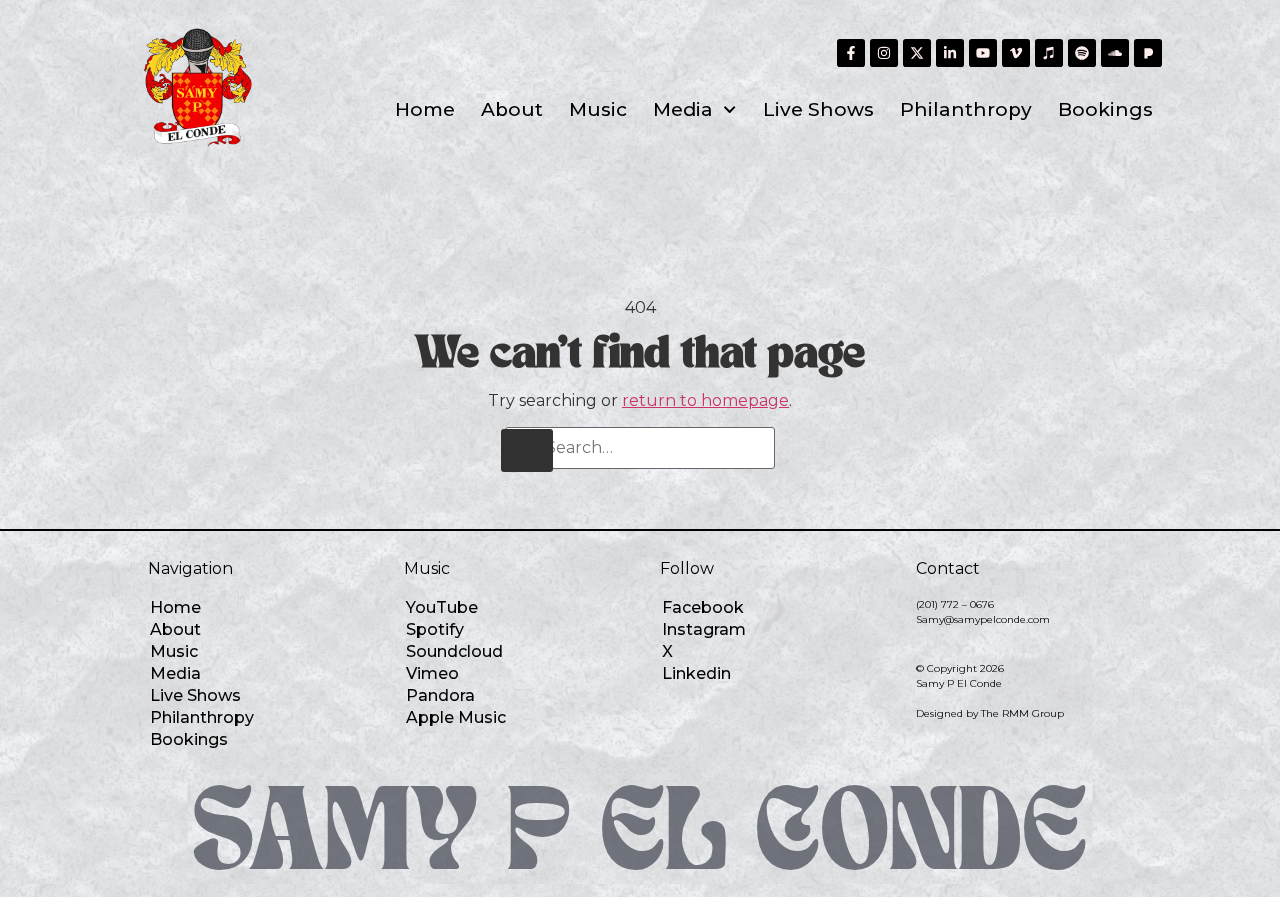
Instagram (704, 629)
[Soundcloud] (1115, 53)
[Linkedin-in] (950, 53)
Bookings (1105, 109)
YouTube (442, 607)
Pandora (440, 695)
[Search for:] (640, 448)
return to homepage (705, 400)
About (512, 109)
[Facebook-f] (851, 53)
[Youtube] (983, 53)
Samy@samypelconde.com (983, 619)
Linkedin (696, 673)
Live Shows (818, 109)
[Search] (527, 450)
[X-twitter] (917, 53)
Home (425, 109)
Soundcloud (454, 651)
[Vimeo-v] (1016, 53)
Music (598, 109)
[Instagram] (884, 53)
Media (683, 109)
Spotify (435, 629)
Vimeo (432, 673)
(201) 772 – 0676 (955, 604)
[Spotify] (1082, 53)
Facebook (703, 607)
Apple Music (456, 717)
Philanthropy (966, 109)
